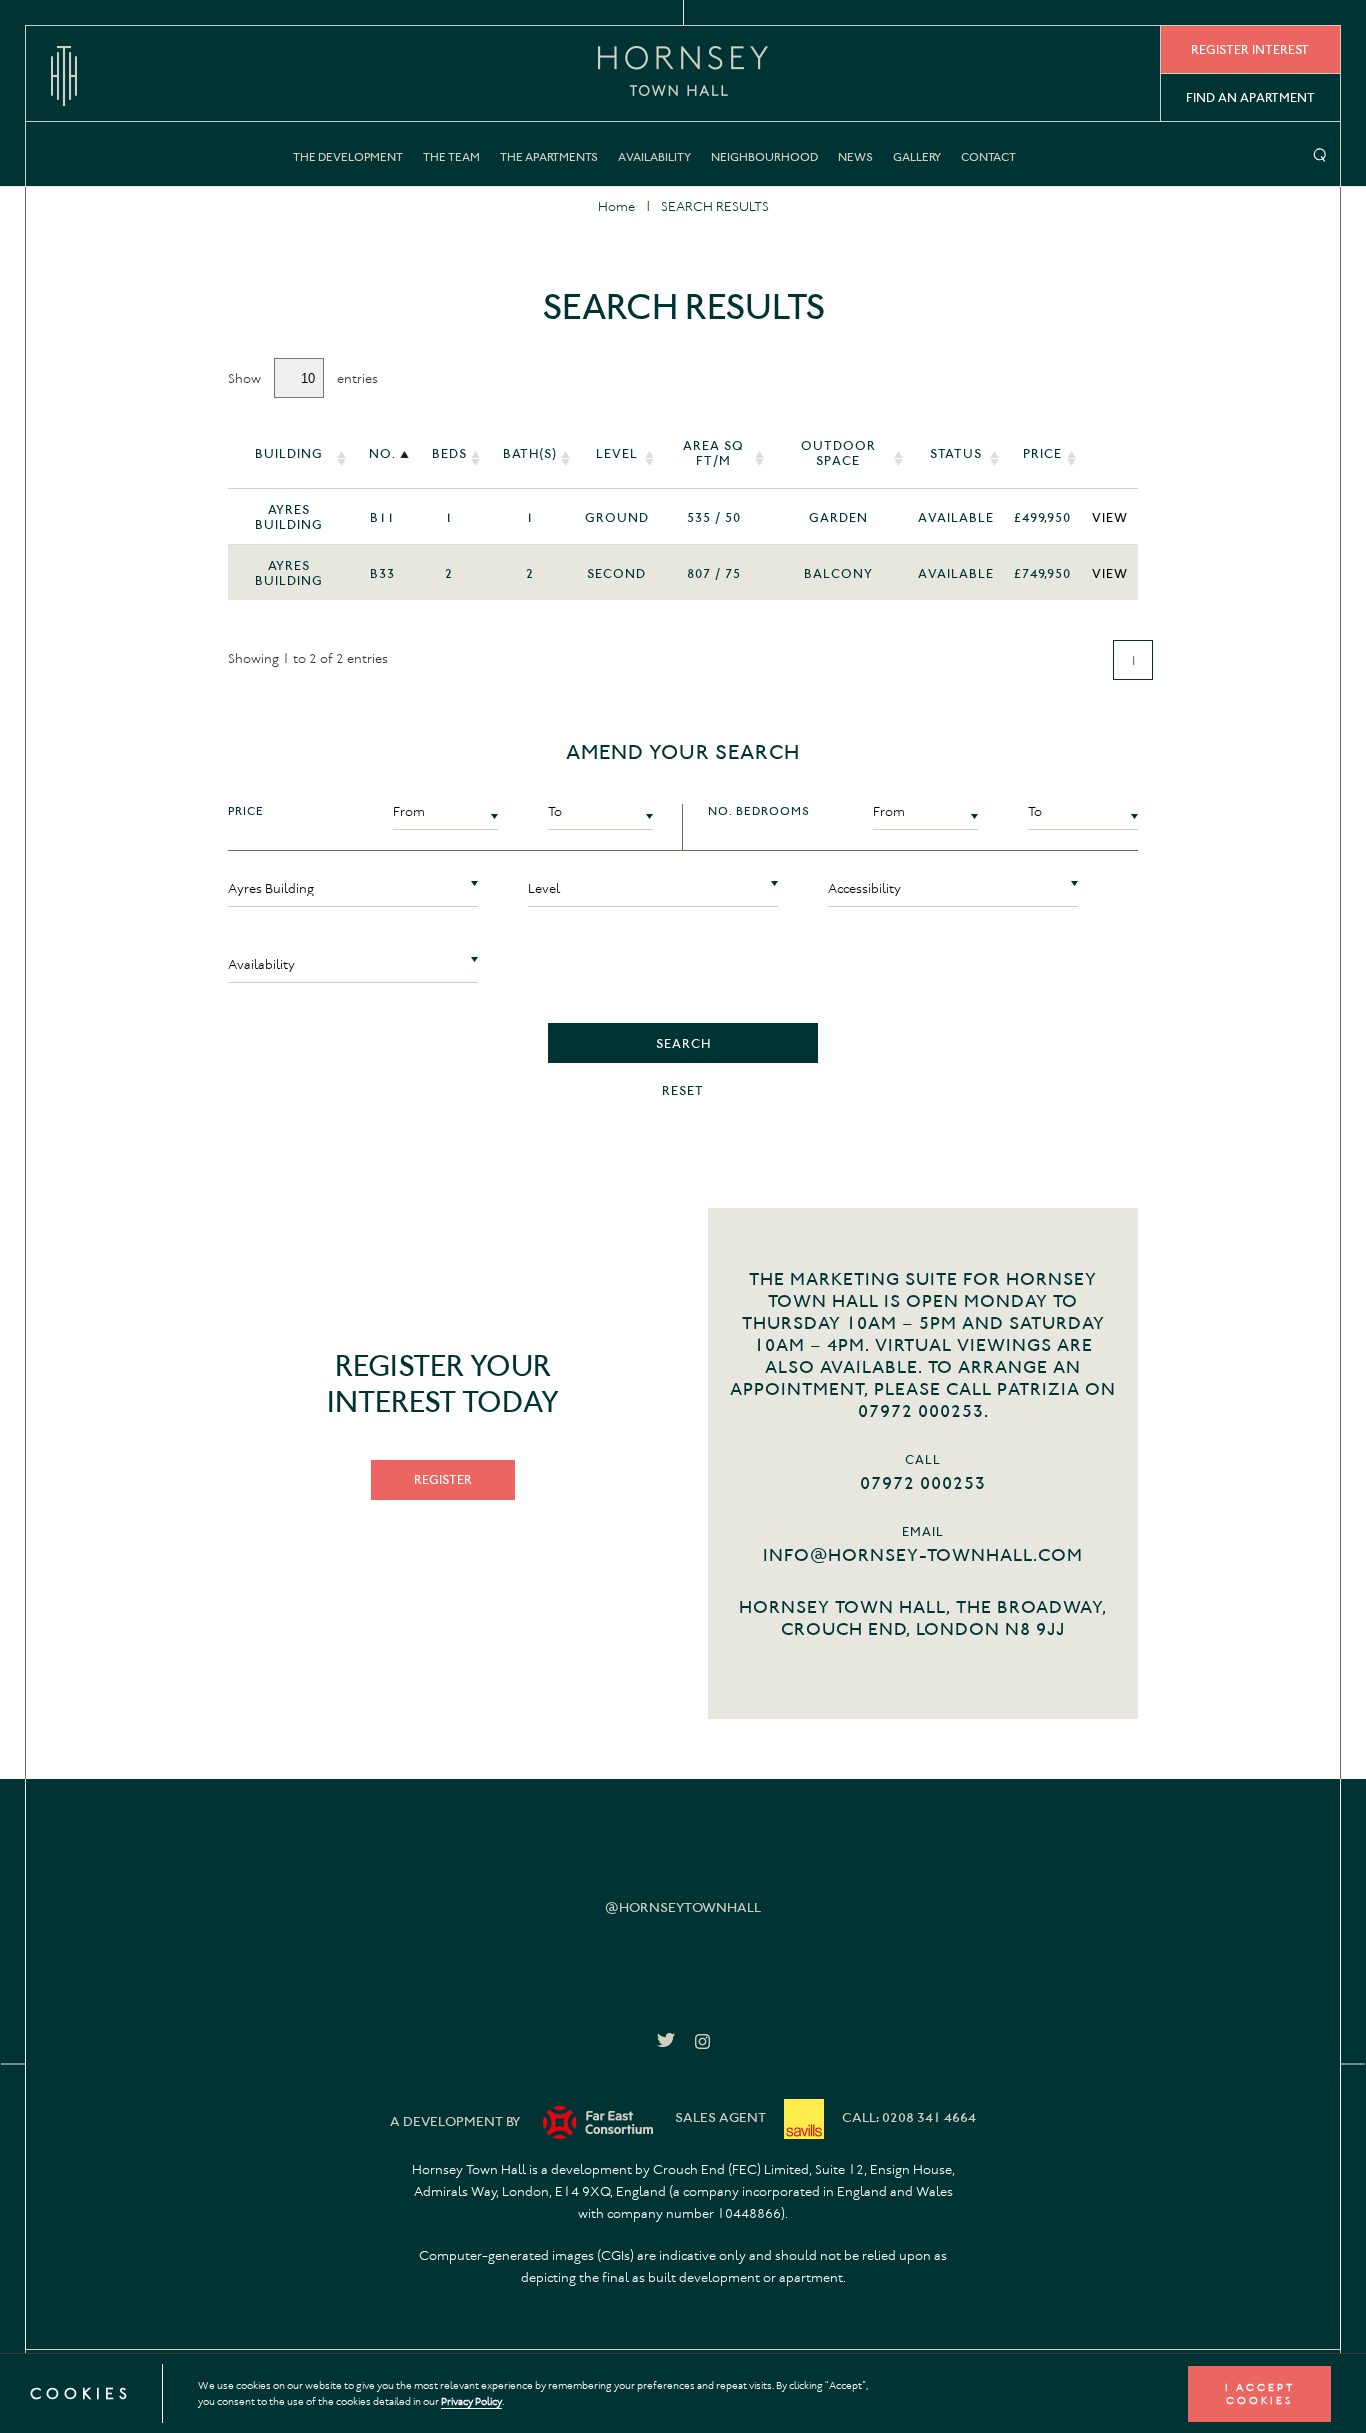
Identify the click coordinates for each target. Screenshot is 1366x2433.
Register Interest (1250, 49)
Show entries (303, 378)
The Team (451, 157)
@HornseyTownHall (683, 1907)
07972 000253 (923, 1483)
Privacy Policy (471, 2401)
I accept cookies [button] (1260, 2394)
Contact (988, 157)
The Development (348, 157)
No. (382, 453)
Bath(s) (530, 453)
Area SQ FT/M (713, 453)
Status (956, 453)
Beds (449, 453)
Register (443, 1479)
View (1110, 517)
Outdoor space (838, 453)
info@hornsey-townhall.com (923, 1555)
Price (1042, 453)
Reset (683, 1090)
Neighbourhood (764, 157)
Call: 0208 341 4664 (909, 2117)
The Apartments (549, 157)
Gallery (917, 157)
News (855, 157)
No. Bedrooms (759, 811)
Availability (654, 157)
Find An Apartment (1250, 97)
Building (289, 453)
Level (617, 453)
